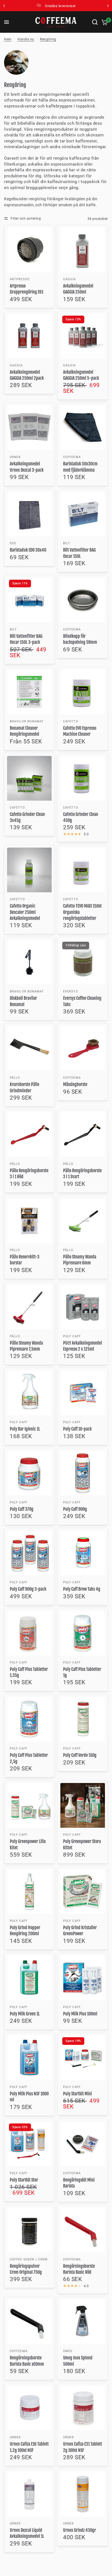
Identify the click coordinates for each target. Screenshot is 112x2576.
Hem (8, 39)
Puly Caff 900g (75, 1509)
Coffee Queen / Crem (29, 2259)
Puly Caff (72, 1336)
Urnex (15, 457)
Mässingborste (75, 1084)
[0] (104, 22)
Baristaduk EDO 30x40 (28, 550)
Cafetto (71, 721)
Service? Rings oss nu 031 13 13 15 (67, 6)
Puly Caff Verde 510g (80, 1755)
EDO (13, 543)
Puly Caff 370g (22, 1509)
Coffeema (72, 457)
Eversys (71, 991)
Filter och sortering (26, 219)
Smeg (68, 2351)
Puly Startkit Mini (77, 2094)
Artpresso (20, 279)
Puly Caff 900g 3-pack (28, 1589)
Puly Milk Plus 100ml (80, 2014)
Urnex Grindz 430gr (80, 2530)
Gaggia (70, 279)
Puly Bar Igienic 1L (25, 1429)
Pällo (15, 1078)
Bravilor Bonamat (27, 721)
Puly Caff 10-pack (77, 1429)
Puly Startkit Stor (24, 2180)
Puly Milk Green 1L (25, 2014)
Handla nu (26, 39)
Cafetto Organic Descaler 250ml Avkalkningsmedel (25, 912)
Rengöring (48, 39)
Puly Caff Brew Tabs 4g (82, 1589)
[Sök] (95, 22)
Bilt (67, 543)
